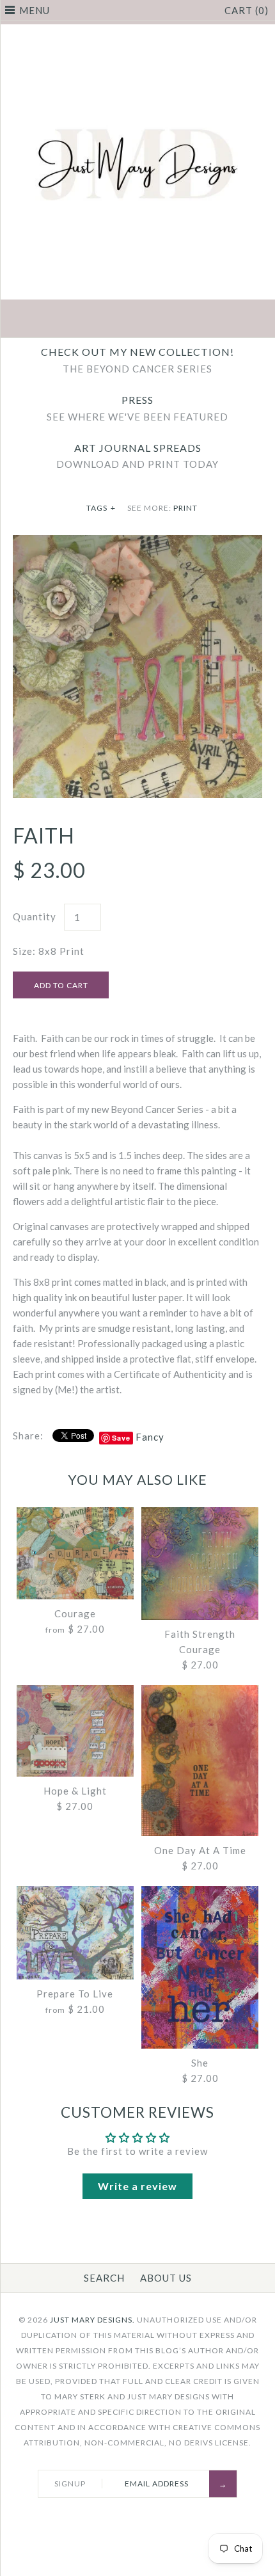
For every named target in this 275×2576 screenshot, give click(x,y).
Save (121, 1438)
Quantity (35, 916)
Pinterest (137, 320)
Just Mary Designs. (92, 2320)
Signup (70, 2484)
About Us (166, 2278)
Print (185, 508)
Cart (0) (247, 10)
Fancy (150, 1437)
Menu (35, 10)
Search (104, 2278)
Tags (101, 508)
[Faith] (137, 543)
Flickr (198, 320)
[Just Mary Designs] (137, 32)
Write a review (137, 2186)
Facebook (77, 320)
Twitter (107, 320)
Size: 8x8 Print (49, 951)
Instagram (168, 320)
